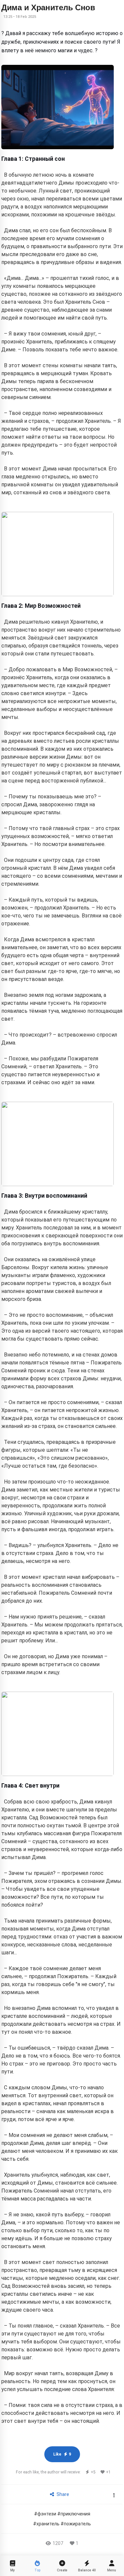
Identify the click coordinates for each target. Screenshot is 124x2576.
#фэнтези (45, 2514)
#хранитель (46, 2524)
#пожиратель (76, 2524)
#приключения (74, 2514)
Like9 (62, 2454)
